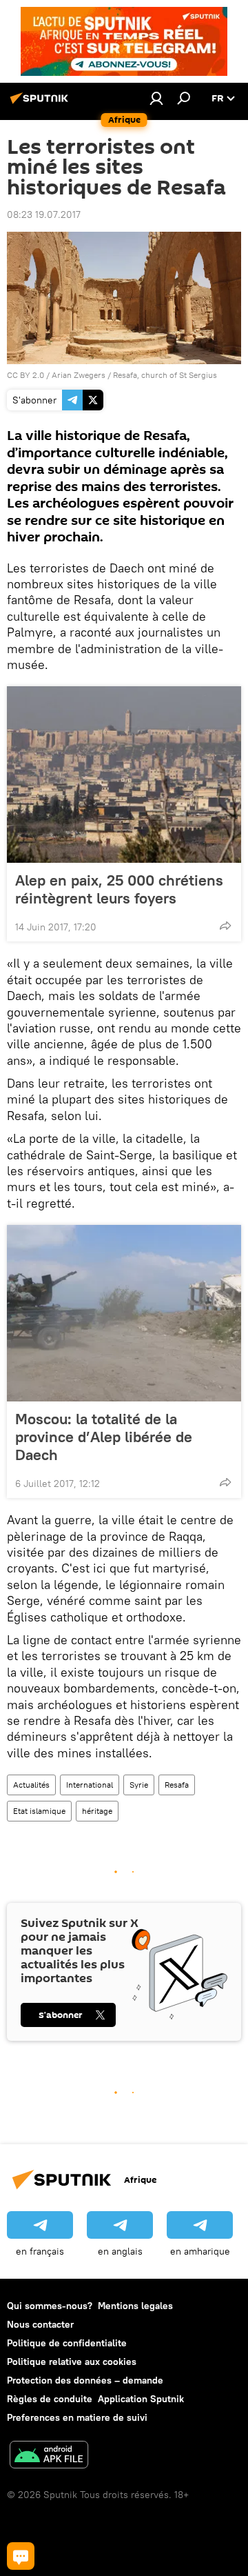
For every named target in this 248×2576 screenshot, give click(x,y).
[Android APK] (49, 2456)
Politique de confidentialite (67, 2343)
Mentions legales (135, 2306)
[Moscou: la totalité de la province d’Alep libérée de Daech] (124, 1313)
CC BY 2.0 (25, 375)
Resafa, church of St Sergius (165, 375)
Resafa (177, 1785)
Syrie (139, 1785)
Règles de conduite (50, 2399)
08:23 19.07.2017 (44, 214)
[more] (225, 926)
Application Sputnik (141, 2399)
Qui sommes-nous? (50, 2306)
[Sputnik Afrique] (41, 103)
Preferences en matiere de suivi (77, 2417)
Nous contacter (40, 2324)
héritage (97, 1811)
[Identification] (156, 98)
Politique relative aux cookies (72, 2362)
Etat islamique (39, 1811)
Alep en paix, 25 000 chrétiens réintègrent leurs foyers (119, 889)
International (90, 1785)
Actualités (31, 1785)
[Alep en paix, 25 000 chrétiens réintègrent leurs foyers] (124, 775)
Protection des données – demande (85, 2380)
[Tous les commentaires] (21, 2556)
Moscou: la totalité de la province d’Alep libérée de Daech (104, 1437)
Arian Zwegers (79, 375)
